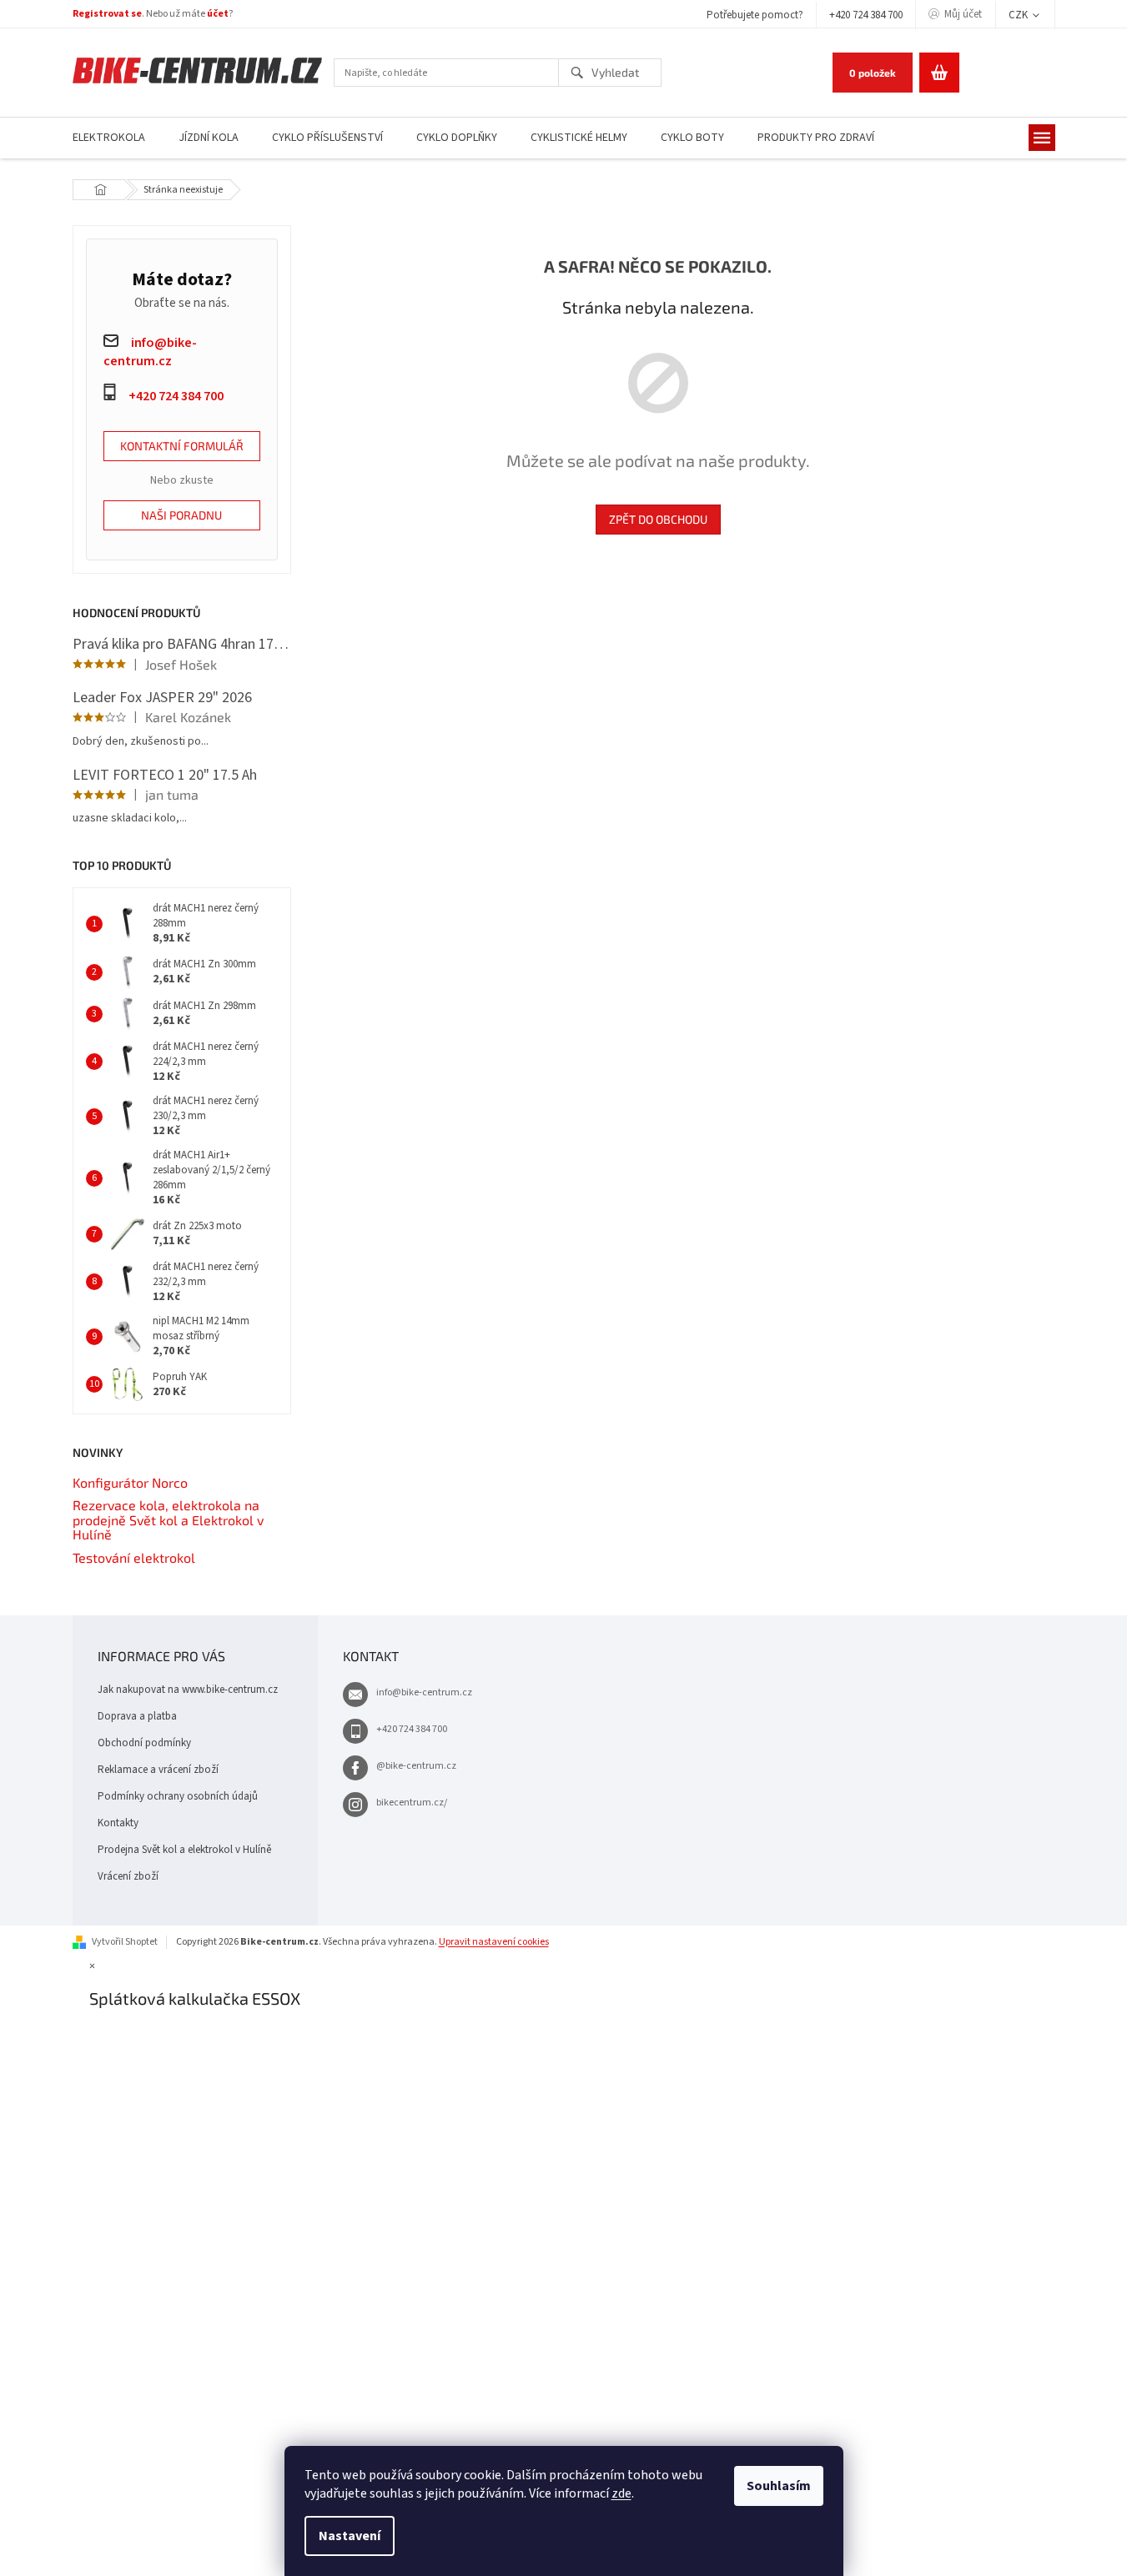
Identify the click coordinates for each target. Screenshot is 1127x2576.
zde (621, 2493)
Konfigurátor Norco (130, 1483)
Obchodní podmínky (144, 1743)
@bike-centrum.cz (416, 1766)
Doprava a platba (137, 1716)
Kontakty (118, 1823)
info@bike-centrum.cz (424, 1692)
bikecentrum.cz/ (412, 1803)
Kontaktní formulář (182, 446)
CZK (1019, 15)
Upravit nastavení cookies (494, 1942)
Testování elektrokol (134, 1558)
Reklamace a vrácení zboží (158, 1770)
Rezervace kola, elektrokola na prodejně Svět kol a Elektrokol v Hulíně (168, 1520)
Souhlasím (779, 2486)
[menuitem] (109, 138)
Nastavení (350, 2536)
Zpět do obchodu (658, 519)
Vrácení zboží (128, 1876)
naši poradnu (181, 515)
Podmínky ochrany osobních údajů (178, 1796)
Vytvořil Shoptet (125, 1942)
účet (218, 14)
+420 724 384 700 (866, 15)
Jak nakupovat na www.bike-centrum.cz (188, 1690)
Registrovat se (107, 14)
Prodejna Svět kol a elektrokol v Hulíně (184, 1850)
